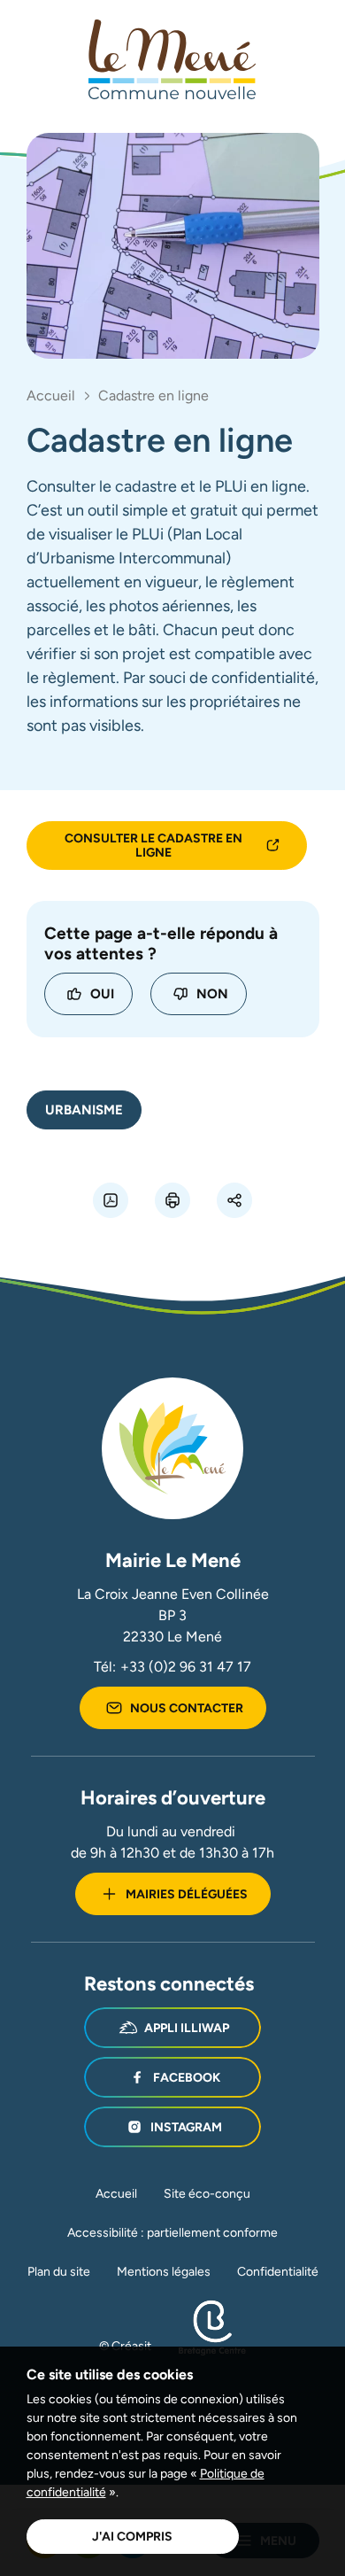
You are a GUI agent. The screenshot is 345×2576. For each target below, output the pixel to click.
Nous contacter (187, 1708)
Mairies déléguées (187, 1894)
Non (212, 993)
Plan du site (59, 2271)
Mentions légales (164, 2271)
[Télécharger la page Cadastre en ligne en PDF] (111, 1200)
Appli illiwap (187, 2028)
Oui (102, 993)
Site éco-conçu (207, 2193)
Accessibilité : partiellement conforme (172, 2232)
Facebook (187, 2077)
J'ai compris (132, 2536)
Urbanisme (84, 1110)
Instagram (186, 2127)
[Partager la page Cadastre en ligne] (234, 1200)
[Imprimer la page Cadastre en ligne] (172, 1200)
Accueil (51, 396)
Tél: (172, 1667)
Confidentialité (278, 2271)
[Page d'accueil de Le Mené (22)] (172, 59)
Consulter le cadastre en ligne (153, 846)
